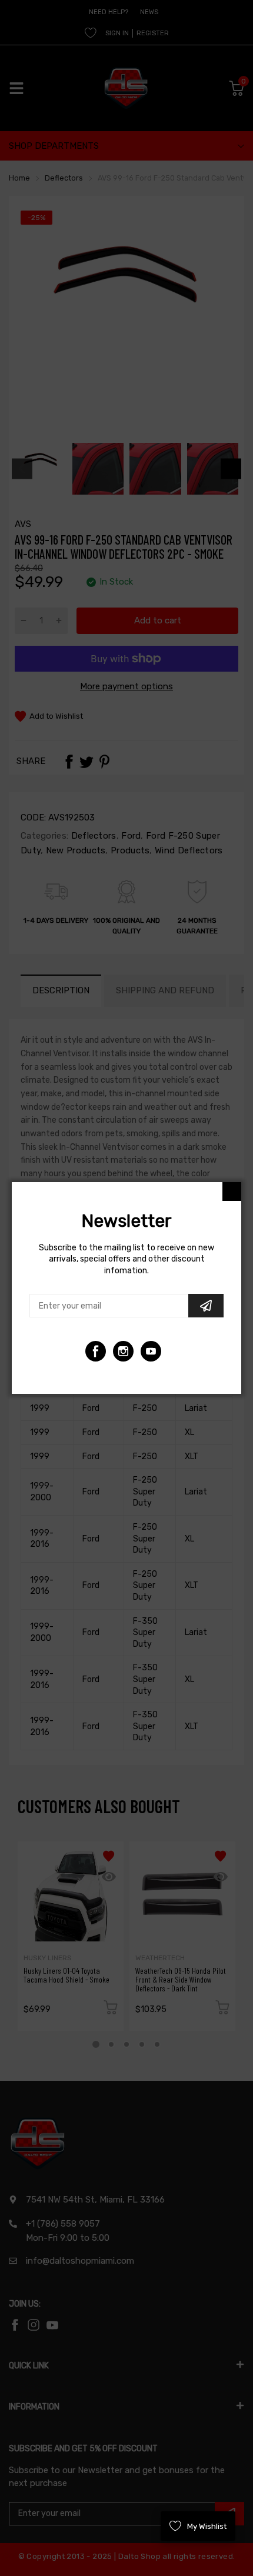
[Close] (232, 1192)
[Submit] (206, 1306)
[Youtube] (123, 1351)
